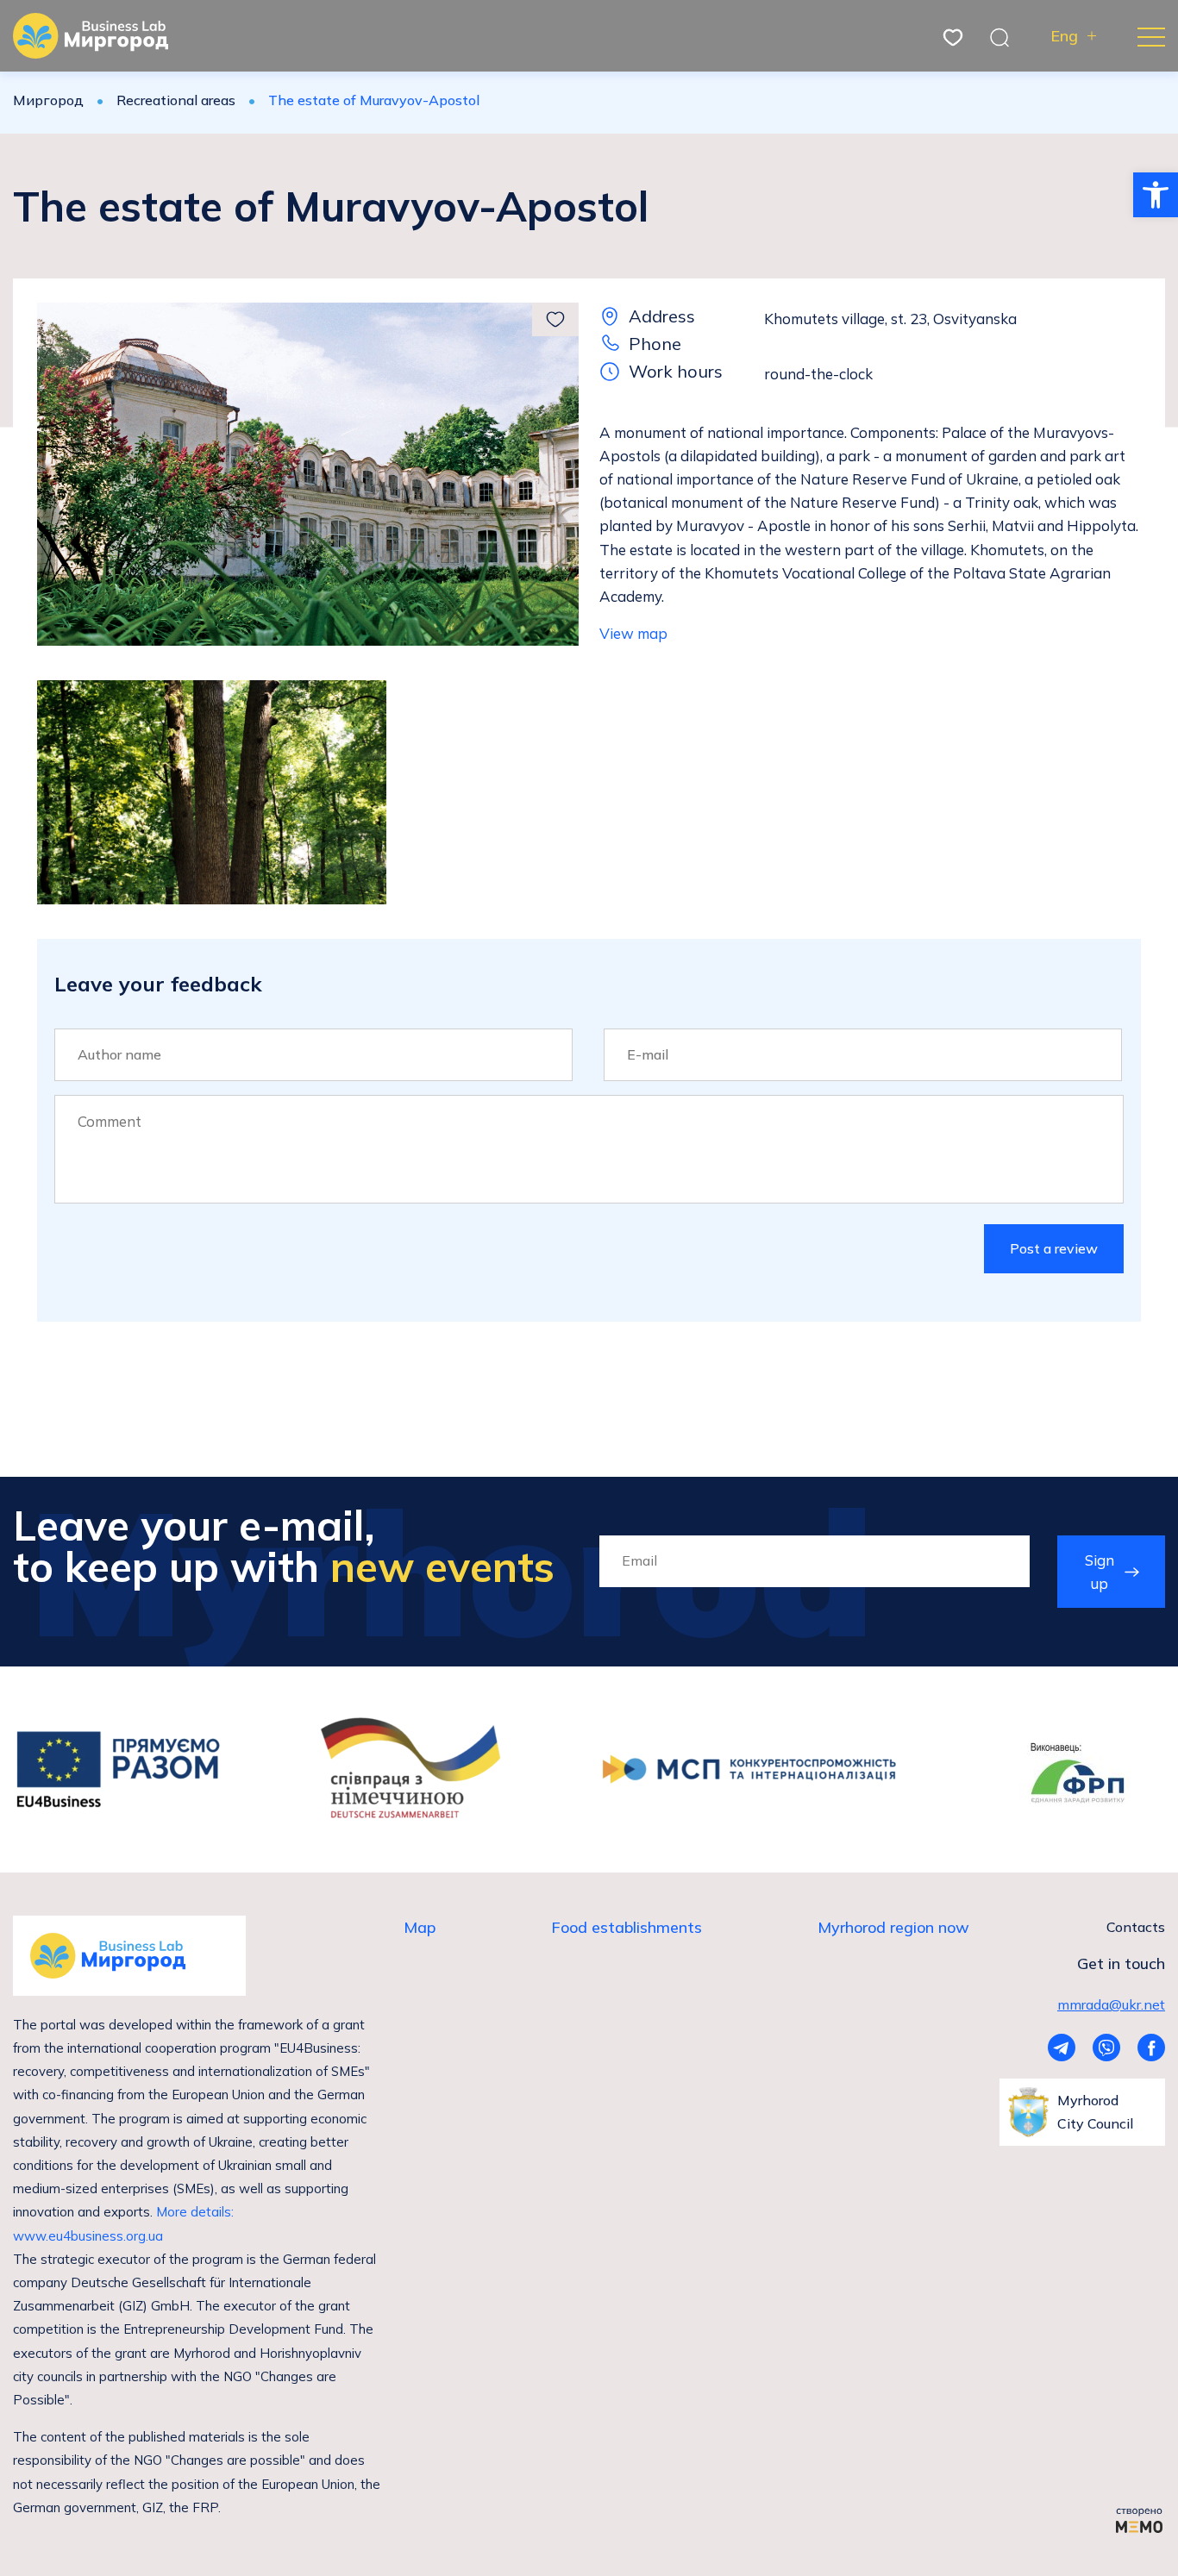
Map (420, 1927)
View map (633, 633)
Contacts (1136, 1927)
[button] (1156, 195)
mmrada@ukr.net (1111, 2004)
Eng (1064, 36)
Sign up (1100, 1572)
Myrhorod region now (893, 1927)
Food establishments (627, 1927)
